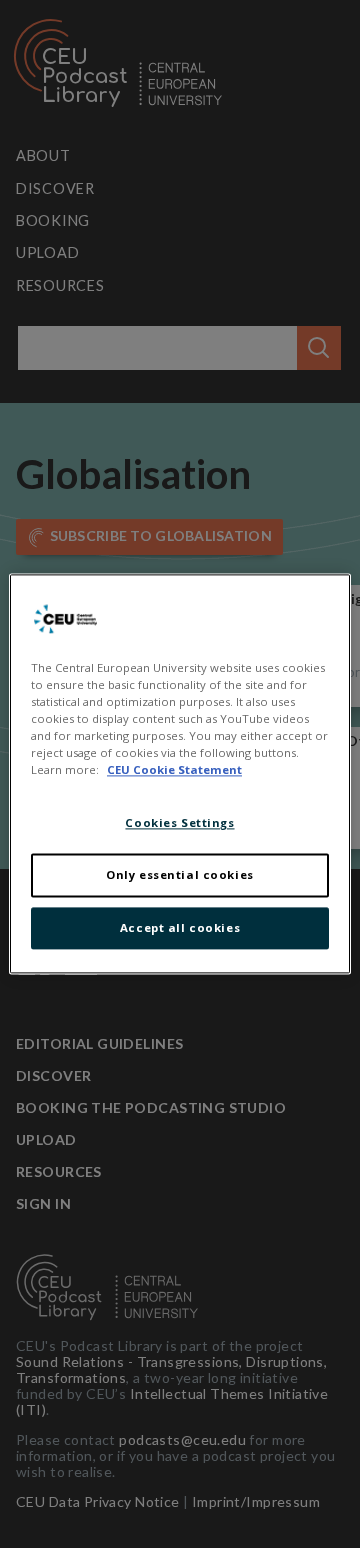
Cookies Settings (179, 823)
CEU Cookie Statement (174, 770)
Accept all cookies (180, 928)
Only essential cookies (180, 875)
